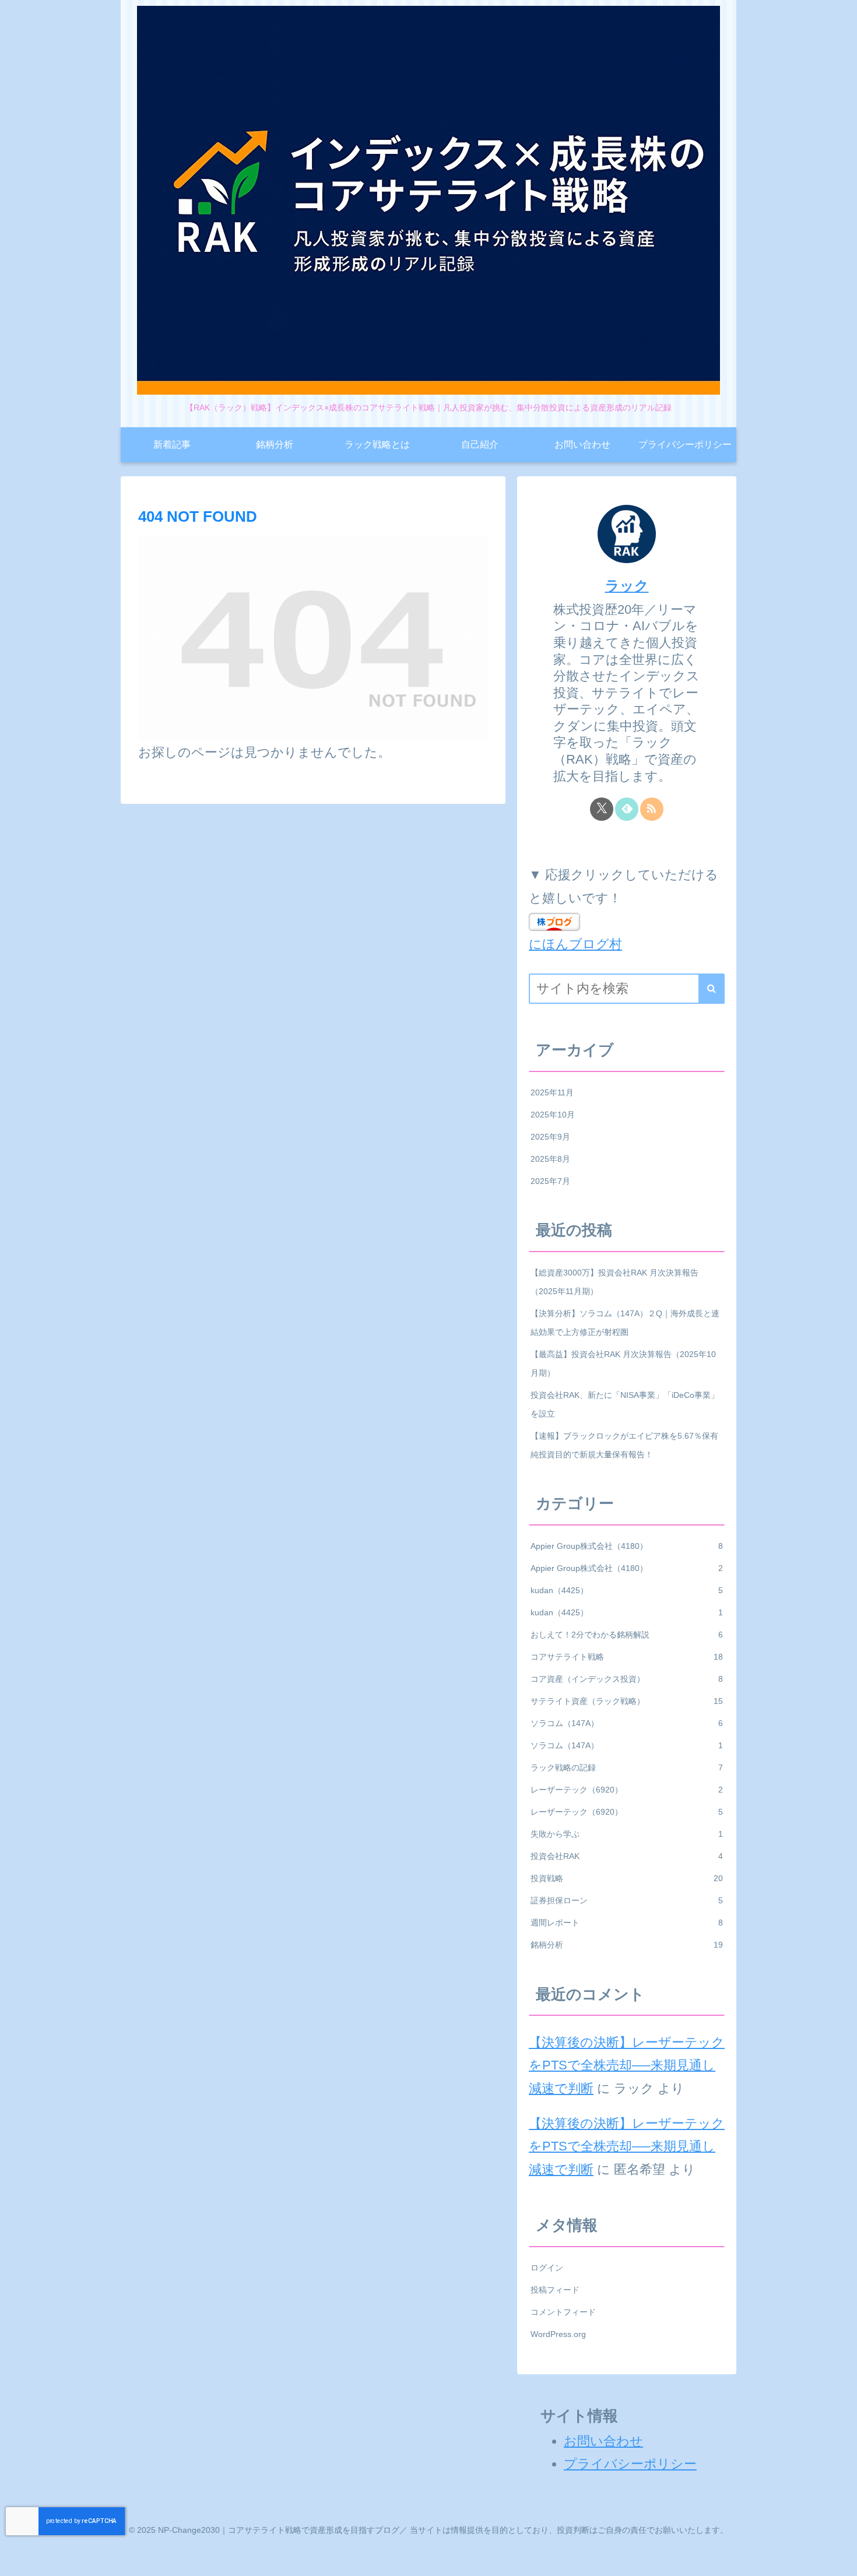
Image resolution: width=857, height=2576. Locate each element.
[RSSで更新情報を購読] (652, 809)
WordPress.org (558, 2334)
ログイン (547, 2268)
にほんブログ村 (575, 944)
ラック (627, 586)
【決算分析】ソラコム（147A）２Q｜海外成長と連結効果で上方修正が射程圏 (625, 1323)
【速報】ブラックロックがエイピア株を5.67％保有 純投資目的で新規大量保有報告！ (628, 1445)
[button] (712, 989)
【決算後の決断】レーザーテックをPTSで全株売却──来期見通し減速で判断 (627, 2065)
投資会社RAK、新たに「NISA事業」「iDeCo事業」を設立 (625, 1404)
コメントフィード (563, 2312)
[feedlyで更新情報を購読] (627, 809)
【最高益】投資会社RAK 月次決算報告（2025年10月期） (623, 1363)
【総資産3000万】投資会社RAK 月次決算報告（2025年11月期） (614, 1282)
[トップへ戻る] (840, 2559)
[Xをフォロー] (602, 809)
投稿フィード (555, 2290)
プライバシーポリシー (630, 2464)
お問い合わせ (603, 2441)
